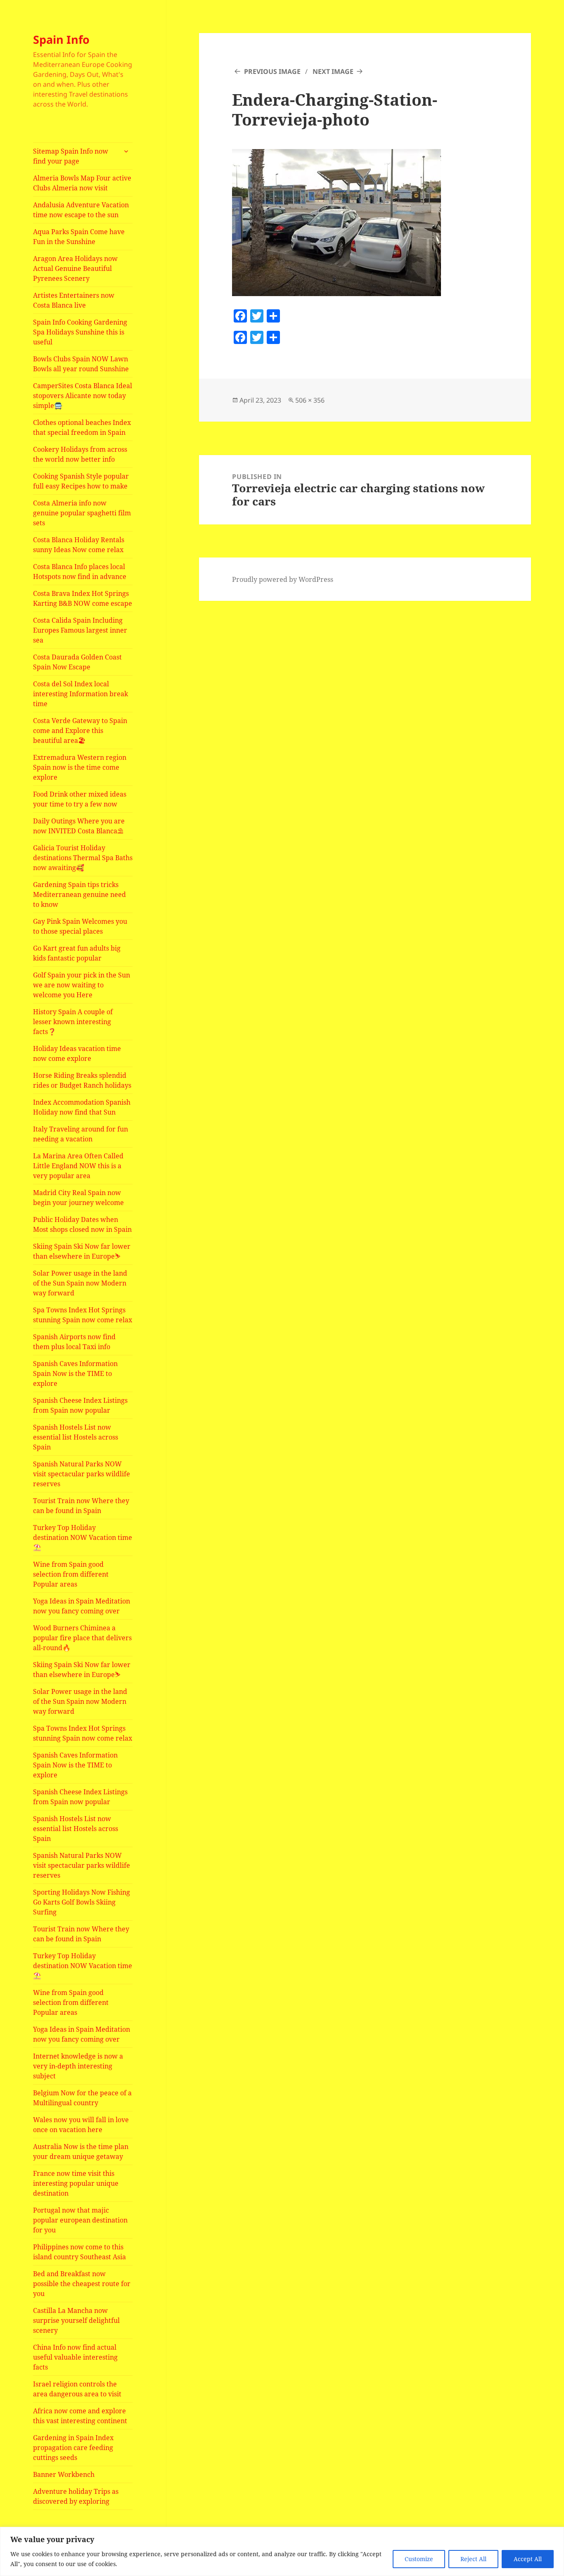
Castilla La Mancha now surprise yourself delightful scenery (76, 2320)
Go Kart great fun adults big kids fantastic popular (77, 953)
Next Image (333, 71)
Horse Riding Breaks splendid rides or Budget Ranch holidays (82, 1080)
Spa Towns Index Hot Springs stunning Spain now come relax (83, 1315)
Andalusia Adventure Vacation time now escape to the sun (81, 210)
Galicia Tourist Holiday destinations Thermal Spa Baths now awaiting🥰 (83, 858)
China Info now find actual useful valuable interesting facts (75, 2357)
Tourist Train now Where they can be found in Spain (81, 1506)
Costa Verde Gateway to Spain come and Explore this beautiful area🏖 (80, 731)
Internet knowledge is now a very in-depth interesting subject (78, 2066)
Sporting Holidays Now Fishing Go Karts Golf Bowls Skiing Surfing (82, 1902)
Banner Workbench (64, 2474)
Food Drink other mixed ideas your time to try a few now (80, 799)
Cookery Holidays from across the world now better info (80, 454)
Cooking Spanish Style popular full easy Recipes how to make (81, 481)
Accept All (528, 2559)
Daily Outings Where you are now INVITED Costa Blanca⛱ (79, 826)
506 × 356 (310, 400)
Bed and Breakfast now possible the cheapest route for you (82, 2284)
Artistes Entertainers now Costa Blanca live (74, 300)
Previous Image (272, 71)
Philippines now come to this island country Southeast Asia (79, 2252)
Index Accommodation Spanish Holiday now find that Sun (82, 1107)
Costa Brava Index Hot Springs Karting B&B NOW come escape (83, 598)
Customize (419, 2559)
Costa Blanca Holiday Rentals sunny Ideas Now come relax (79, 545)
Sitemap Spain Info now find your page (71, 156)
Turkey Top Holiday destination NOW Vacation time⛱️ (83, 1537)
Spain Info (61, 39)
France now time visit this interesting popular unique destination (76, 2183)
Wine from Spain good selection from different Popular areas (71, 1574)
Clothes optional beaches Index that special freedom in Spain (82, 427)
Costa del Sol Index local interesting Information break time (81, 694)
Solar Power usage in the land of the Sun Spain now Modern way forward (80, 1283)
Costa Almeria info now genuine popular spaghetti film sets (82, 513)
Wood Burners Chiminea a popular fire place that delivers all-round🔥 (82, 1638)
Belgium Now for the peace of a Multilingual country (82, 2098)
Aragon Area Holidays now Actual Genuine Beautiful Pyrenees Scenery (75, 268)
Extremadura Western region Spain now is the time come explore (80, 767)
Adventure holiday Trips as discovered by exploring (76, 2496)
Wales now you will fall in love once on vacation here (81, 2125)
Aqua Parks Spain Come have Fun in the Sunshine (79, 237)
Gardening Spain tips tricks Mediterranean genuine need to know (79, 894)
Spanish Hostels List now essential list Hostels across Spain (76, 1437)
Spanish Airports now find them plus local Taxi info (74, 1342)
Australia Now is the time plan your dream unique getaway (81, 2151)
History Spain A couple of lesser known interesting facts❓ (73, 1022)
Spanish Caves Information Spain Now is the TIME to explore (75, 1373)
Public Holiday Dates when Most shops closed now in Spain (82, 1224)
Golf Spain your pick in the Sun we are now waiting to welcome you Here (82, 985)
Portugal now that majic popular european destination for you (80, 2220)
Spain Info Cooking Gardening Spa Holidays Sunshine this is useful (80, 332)
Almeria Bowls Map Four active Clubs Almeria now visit (82, 183)
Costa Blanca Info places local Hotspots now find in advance (80, 572)
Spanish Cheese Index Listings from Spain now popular (80, 1405)
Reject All (473, 2559)
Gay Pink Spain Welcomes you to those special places (80, 926)
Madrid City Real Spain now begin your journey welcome (78, 1198)
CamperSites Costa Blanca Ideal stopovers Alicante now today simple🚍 (83, 396)
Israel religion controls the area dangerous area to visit (77, 2389)
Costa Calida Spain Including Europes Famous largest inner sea (80, 630)
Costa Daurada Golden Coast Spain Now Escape (77, 662)
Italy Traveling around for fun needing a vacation (81, 1134)
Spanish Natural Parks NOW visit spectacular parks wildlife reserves (82, 1474)
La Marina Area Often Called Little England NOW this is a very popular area (78, 1166)
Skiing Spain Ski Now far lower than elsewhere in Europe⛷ (82, 1251)
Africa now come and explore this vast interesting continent (80, 2416)
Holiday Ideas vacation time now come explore (77, 1053)
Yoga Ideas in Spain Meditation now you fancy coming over (82, 1606)
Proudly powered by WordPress (283, 579)
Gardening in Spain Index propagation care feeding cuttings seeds (73, 2448)
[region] (282, 2551)
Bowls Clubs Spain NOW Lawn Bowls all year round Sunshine (81, 364)
